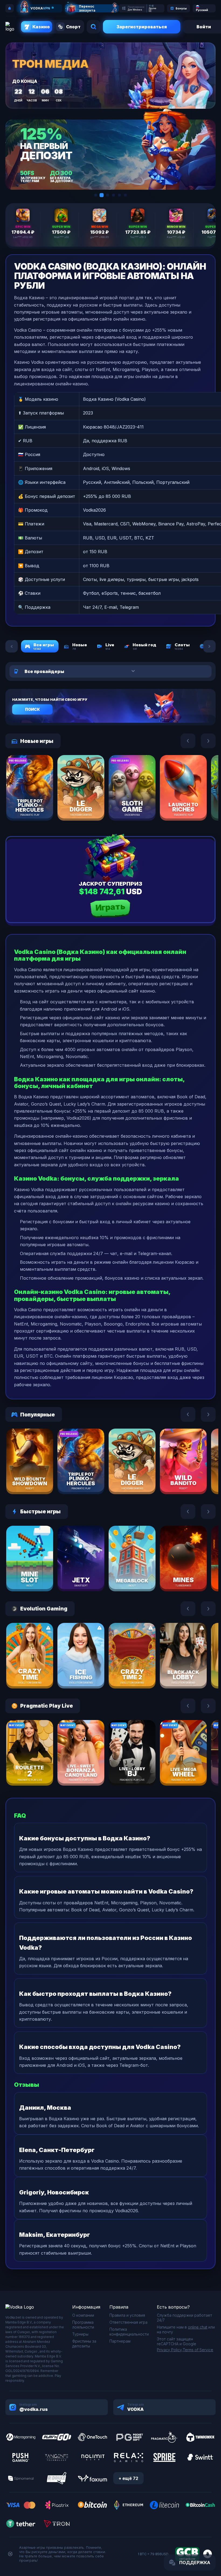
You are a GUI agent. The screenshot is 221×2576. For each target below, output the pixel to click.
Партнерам (120, 2341)
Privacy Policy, (170, 2350)
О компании (83, 2315)
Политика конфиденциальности (129, 2332)
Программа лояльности (83, 2325)
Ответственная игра (128, 2322)
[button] (96, 195)
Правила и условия (127, 2315)
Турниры (80, 2334)
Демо (39, 800)
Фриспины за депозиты (84, 2344)
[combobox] (96, 671)
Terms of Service (198, 2350)
